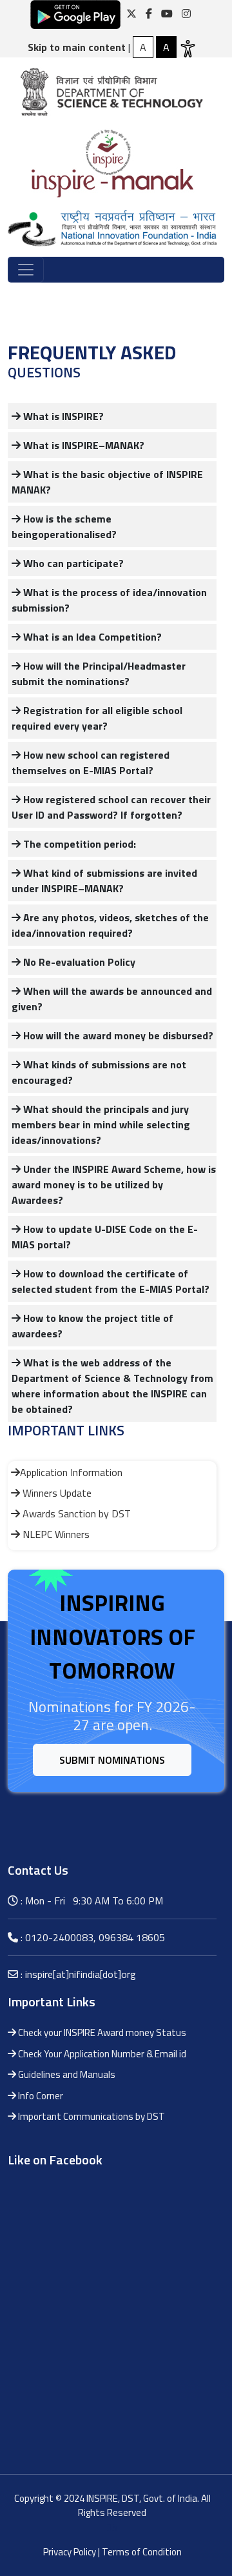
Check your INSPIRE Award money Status (101, 2032)
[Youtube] (167, 14)
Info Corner (40, 2096)
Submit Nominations (112, 1760)
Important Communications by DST (91, 2116)
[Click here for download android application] (75, 14)
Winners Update (56, 1493)
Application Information (71, 1472)
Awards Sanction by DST (75, 1513)
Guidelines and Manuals (66, 2074)
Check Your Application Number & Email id (101, 2054)
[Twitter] (131, 14)
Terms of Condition (142, 2552)
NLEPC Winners (55, 1534)
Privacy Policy (70, 2552)
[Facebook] (149, 14)
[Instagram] (186, 14)
